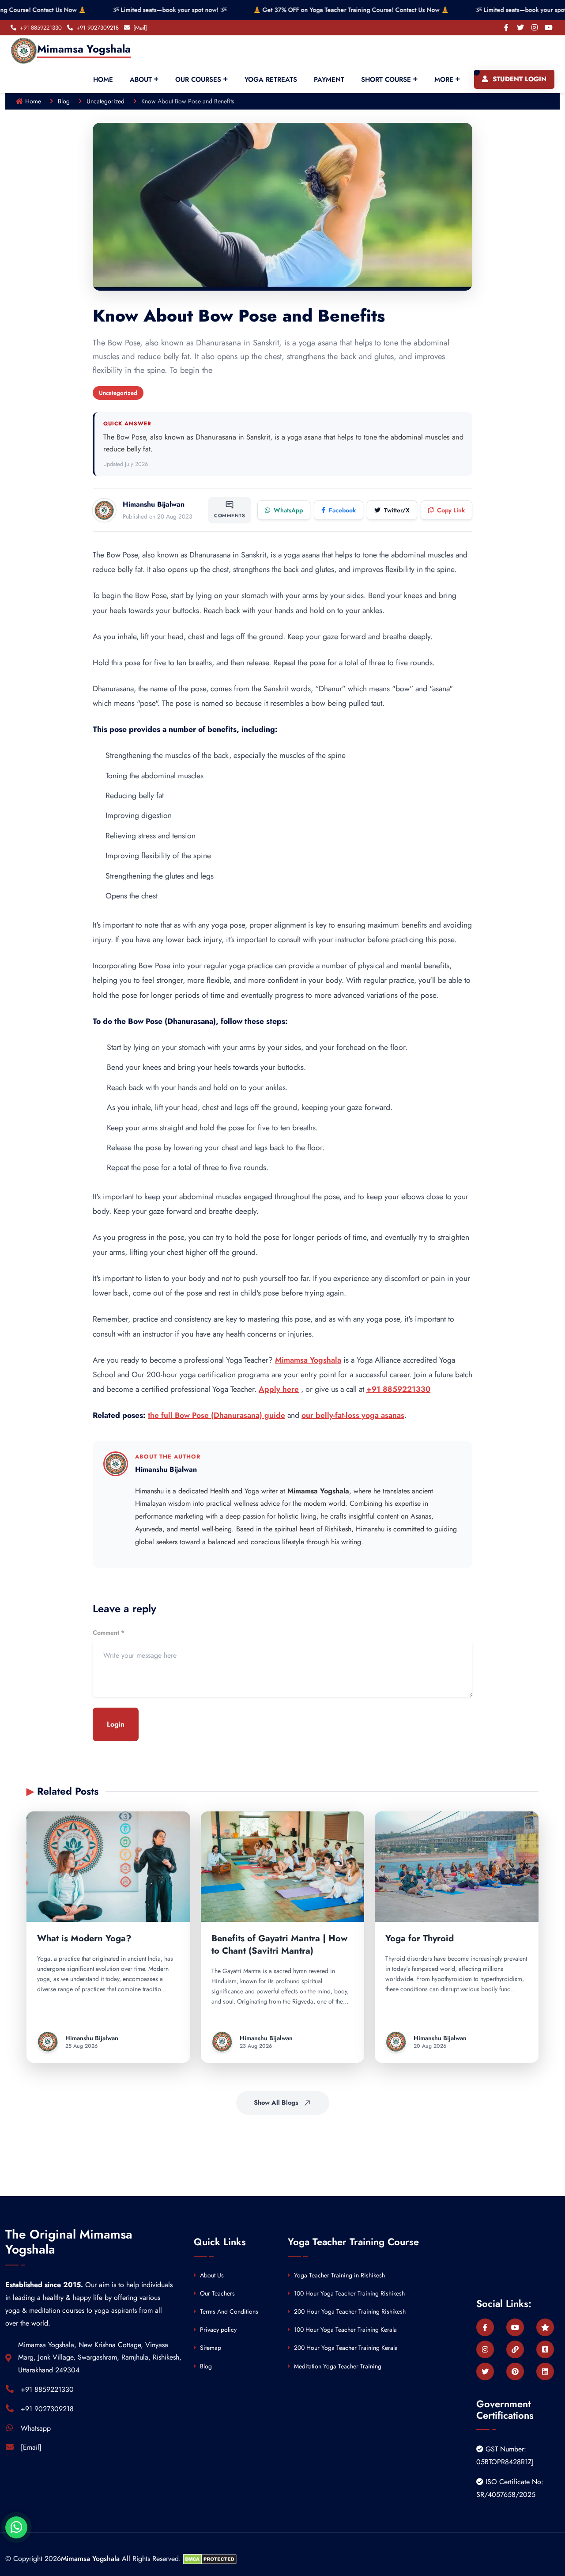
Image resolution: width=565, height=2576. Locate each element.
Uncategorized (105, 101)
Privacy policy (217, 2330)
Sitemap (210, 2348)
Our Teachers (217, 2293)
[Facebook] (506, 28)
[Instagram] (534, 28)
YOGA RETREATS (271, 80)
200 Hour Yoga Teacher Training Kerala (345, 2348)
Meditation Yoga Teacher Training (337, 2366)
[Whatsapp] (16, 2527)
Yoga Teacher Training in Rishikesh (339, 2275)
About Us (211, 2275)
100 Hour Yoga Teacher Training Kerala (345, 2330)
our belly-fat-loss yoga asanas (353, 1415)
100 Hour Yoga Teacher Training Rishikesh (348, 2293)
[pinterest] (515, 2371)
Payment (329, 80)
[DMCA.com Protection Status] (210, 2559)
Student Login (518, 79)
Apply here (279, 1389)
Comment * (109, 1633)
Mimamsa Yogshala (308, 1360)
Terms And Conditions (228, 2311)
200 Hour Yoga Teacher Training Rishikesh (349, 2311)
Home (103, 80)
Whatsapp (36, 2428)
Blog (64, 101)
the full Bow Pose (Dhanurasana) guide (217, 1415)
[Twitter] (520, 28)
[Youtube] (548, 28)
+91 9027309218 (47, 2409)
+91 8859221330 (398, 1389)
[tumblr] (545, 2349)
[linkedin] (545, 2371)
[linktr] (515, 2349)
